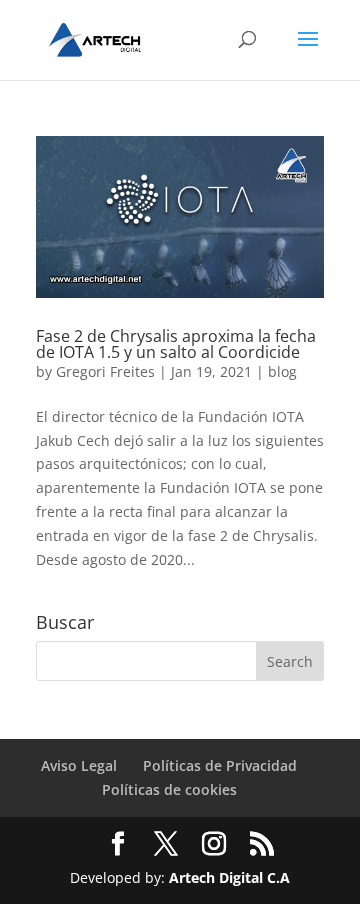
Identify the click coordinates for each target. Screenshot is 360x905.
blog (282, 371)
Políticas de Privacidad (220, 765)
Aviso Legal (79, 765)
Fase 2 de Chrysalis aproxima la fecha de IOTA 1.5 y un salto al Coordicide (176, 344)
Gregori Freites (105, 371)
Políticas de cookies (169, 789)
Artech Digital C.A (229, 877)
